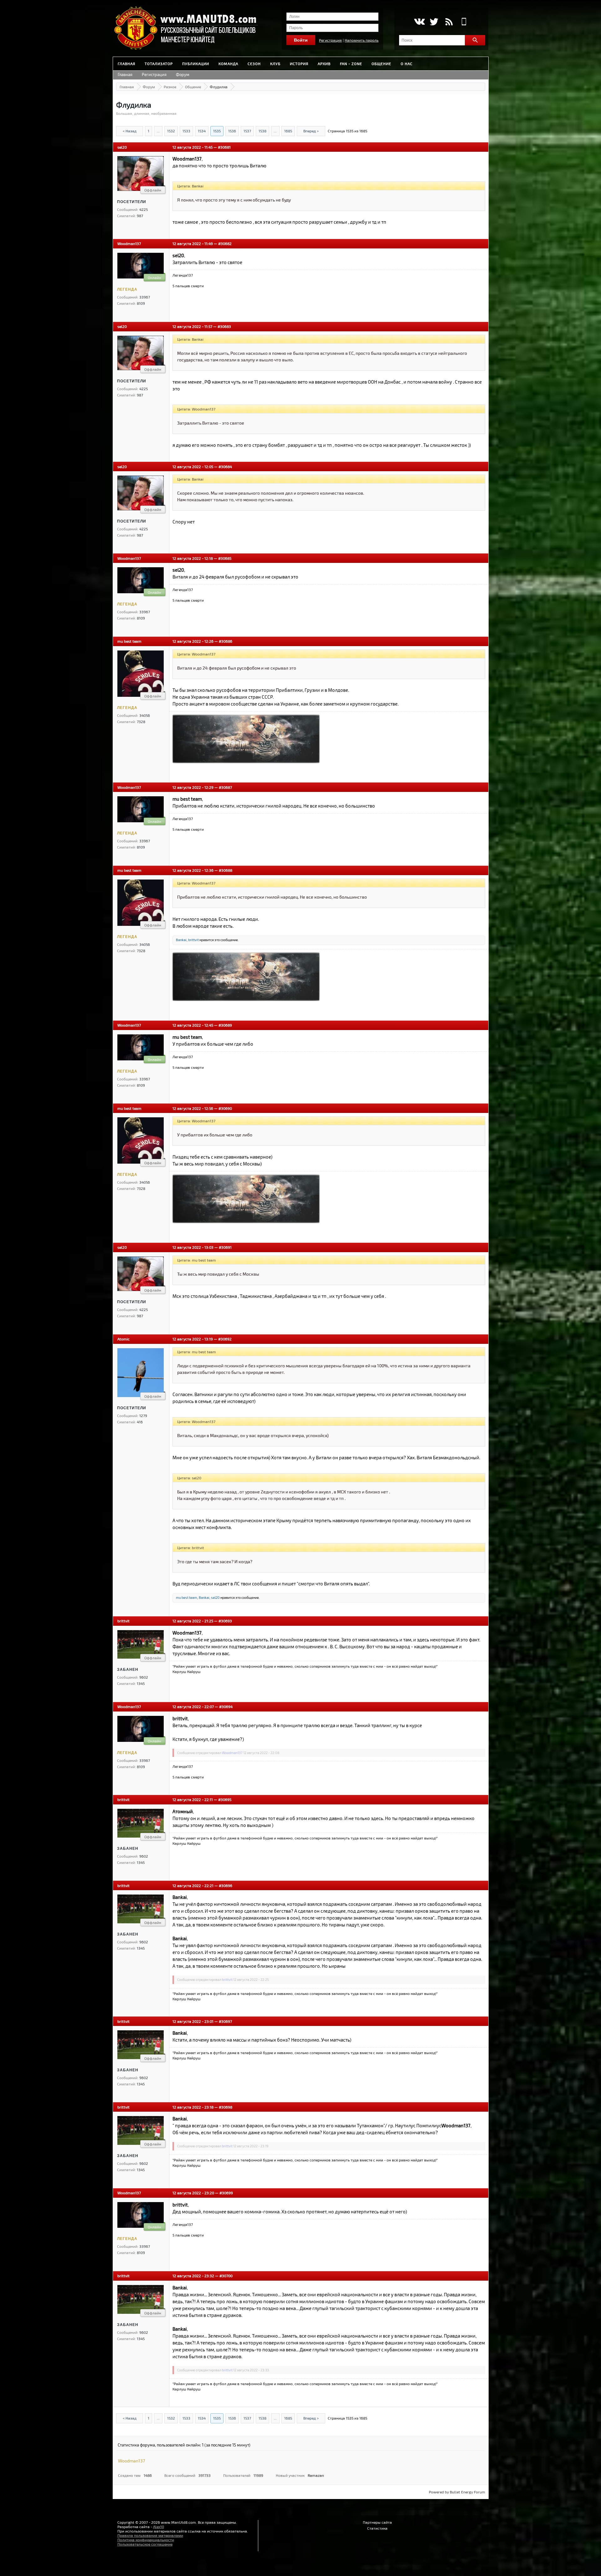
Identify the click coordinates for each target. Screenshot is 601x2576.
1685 (288, 131)
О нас (407, 64)
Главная (126, 64)
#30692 (225, 1339)
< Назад (130, 131)
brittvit (193, 940)
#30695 (225, 1799)
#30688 (226, 870)
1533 (186, 131)
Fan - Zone (351, 64)
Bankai (181, 940)
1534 (202, 131)
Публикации (196, 64)
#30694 (226, 1706)
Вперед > (311, 131)
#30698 (226, 2107)
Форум (183, 74)
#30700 (226, 2276)
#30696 (226, 1885)
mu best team (129, 641)
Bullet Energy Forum (467, 2492)
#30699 (226, 2193)
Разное (170, 87)
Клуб (275, 64)
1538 (262, 131)
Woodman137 (129, 243)
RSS (449, 22)
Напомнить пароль (362, 40)
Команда (228, 64)
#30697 (225, 2021)
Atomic (123, 1339)
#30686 (226, 641)
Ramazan (316, 2475)
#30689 (225, 1025)
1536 (232, 131)
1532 (171, 131)
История (299, 64)
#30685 (225, 558)
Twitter (434, 22)
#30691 (225, 1247)
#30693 (225, 1621)
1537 (247, 131)
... (158, 131)
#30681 (224, 147)
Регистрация (330, 40)
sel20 (122, 147)
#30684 (225, 467)
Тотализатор (159, 64)
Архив (324, 64)
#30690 (225, 1108)
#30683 (224, 326)
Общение (381, 64)
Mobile (464, 22)
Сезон (254, 64)
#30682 (225, 243)
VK (419, 22)
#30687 (225, 787)
